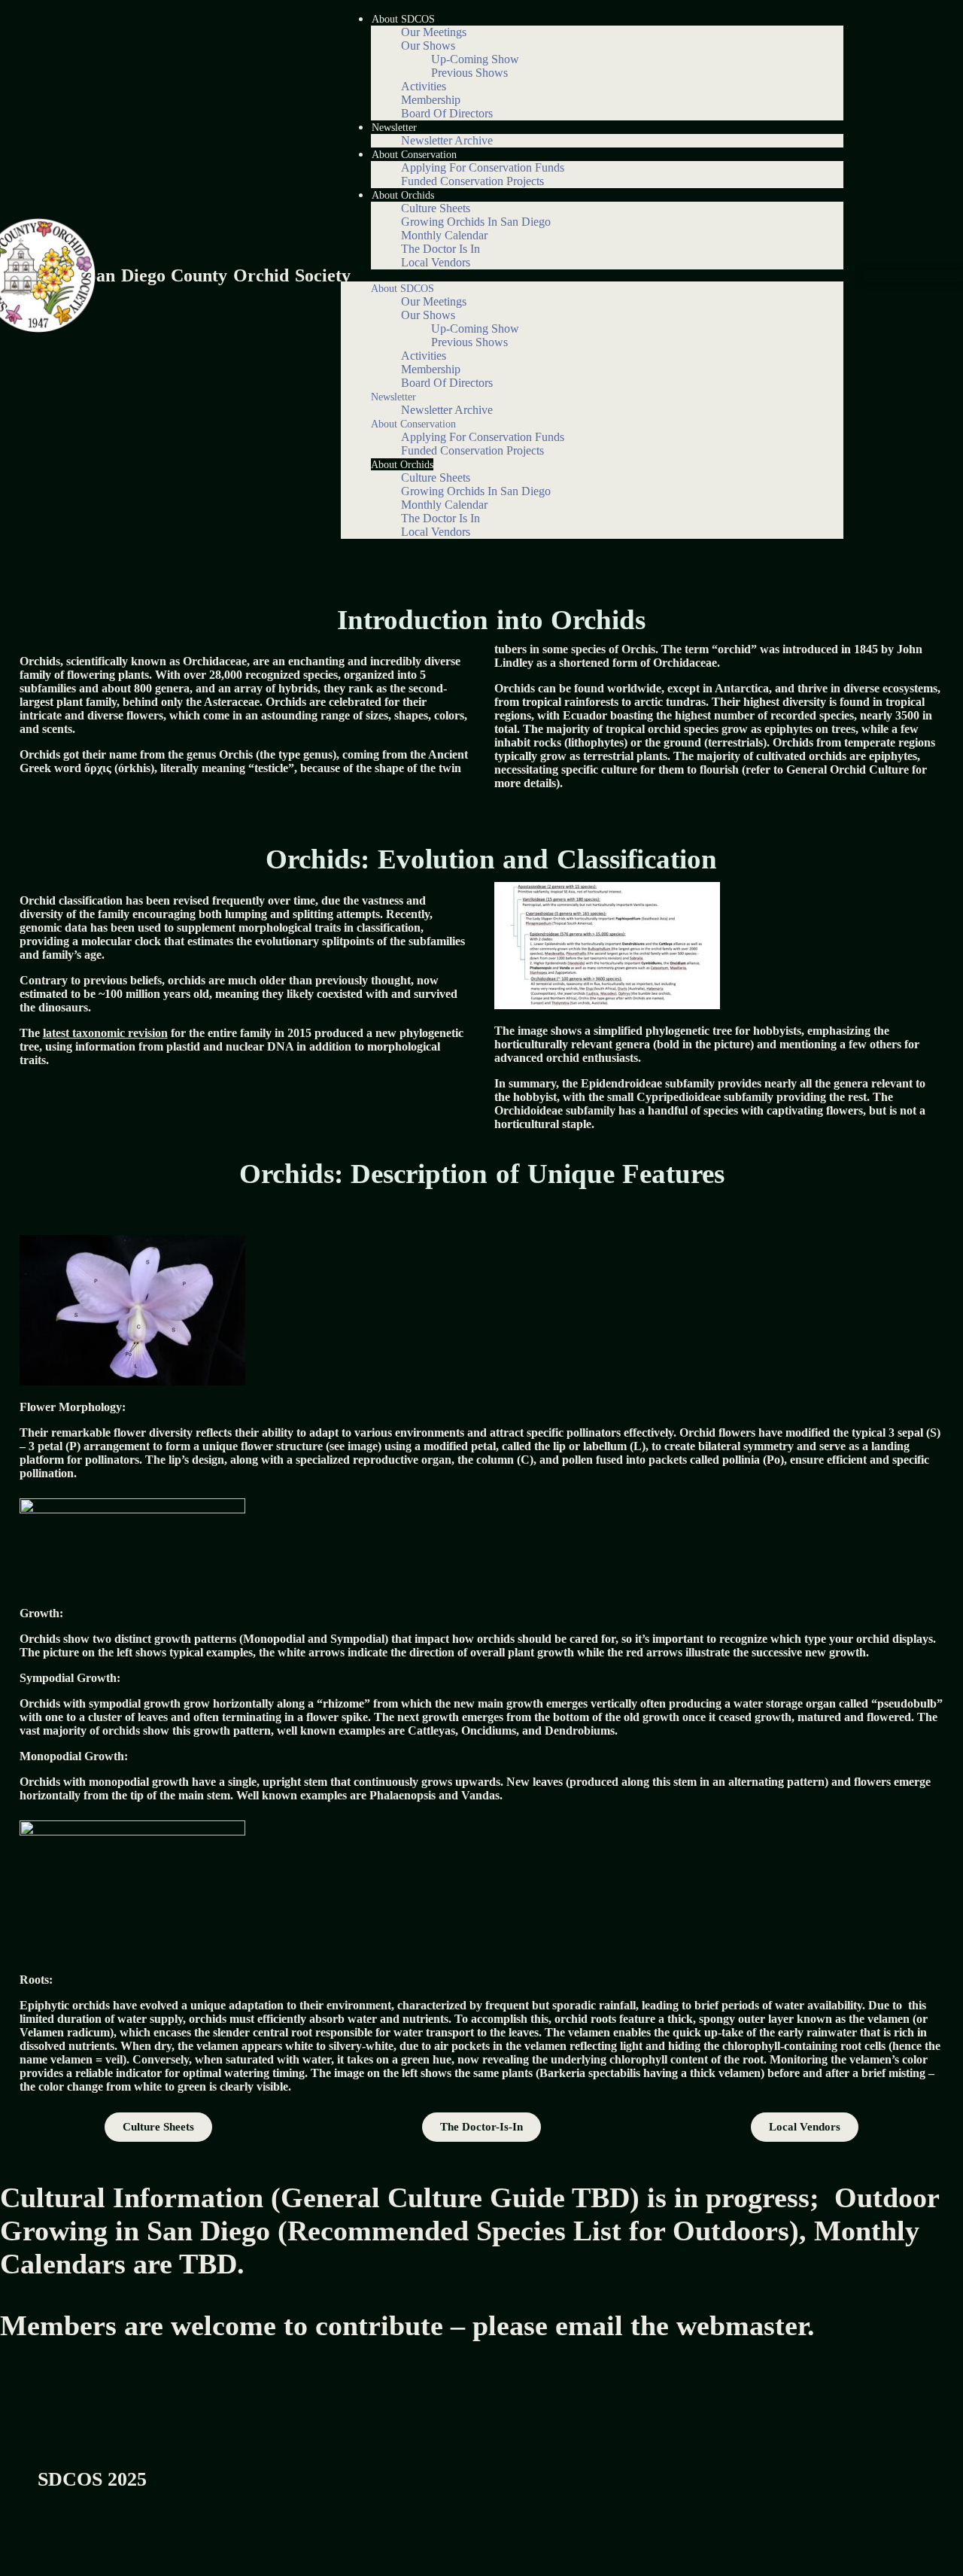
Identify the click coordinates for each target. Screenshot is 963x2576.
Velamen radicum (65, 2032)
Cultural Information (132, 2197)
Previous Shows (469, 73)
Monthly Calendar (444, 235)
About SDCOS (403, 19)
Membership (431, 100)
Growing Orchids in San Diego (476, 222)
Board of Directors (447, 113)
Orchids (40, 661)
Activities (424, 86)
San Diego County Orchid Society (218, 275)
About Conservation (414, 154)
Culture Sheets (436, 208)
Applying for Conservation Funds (483, 167)
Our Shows (428, 46)
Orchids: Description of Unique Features (481, 1174)
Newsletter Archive (447, 140)
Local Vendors (436, 262)
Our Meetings (434, 32)
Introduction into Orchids (491, 620)
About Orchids (403, 195)
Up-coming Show (475, 59)
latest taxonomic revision (105, 1033)
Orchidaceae (215, 661)
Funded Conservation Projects (472, 181)
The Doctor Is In (440, 249)
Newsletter (394, 127)
